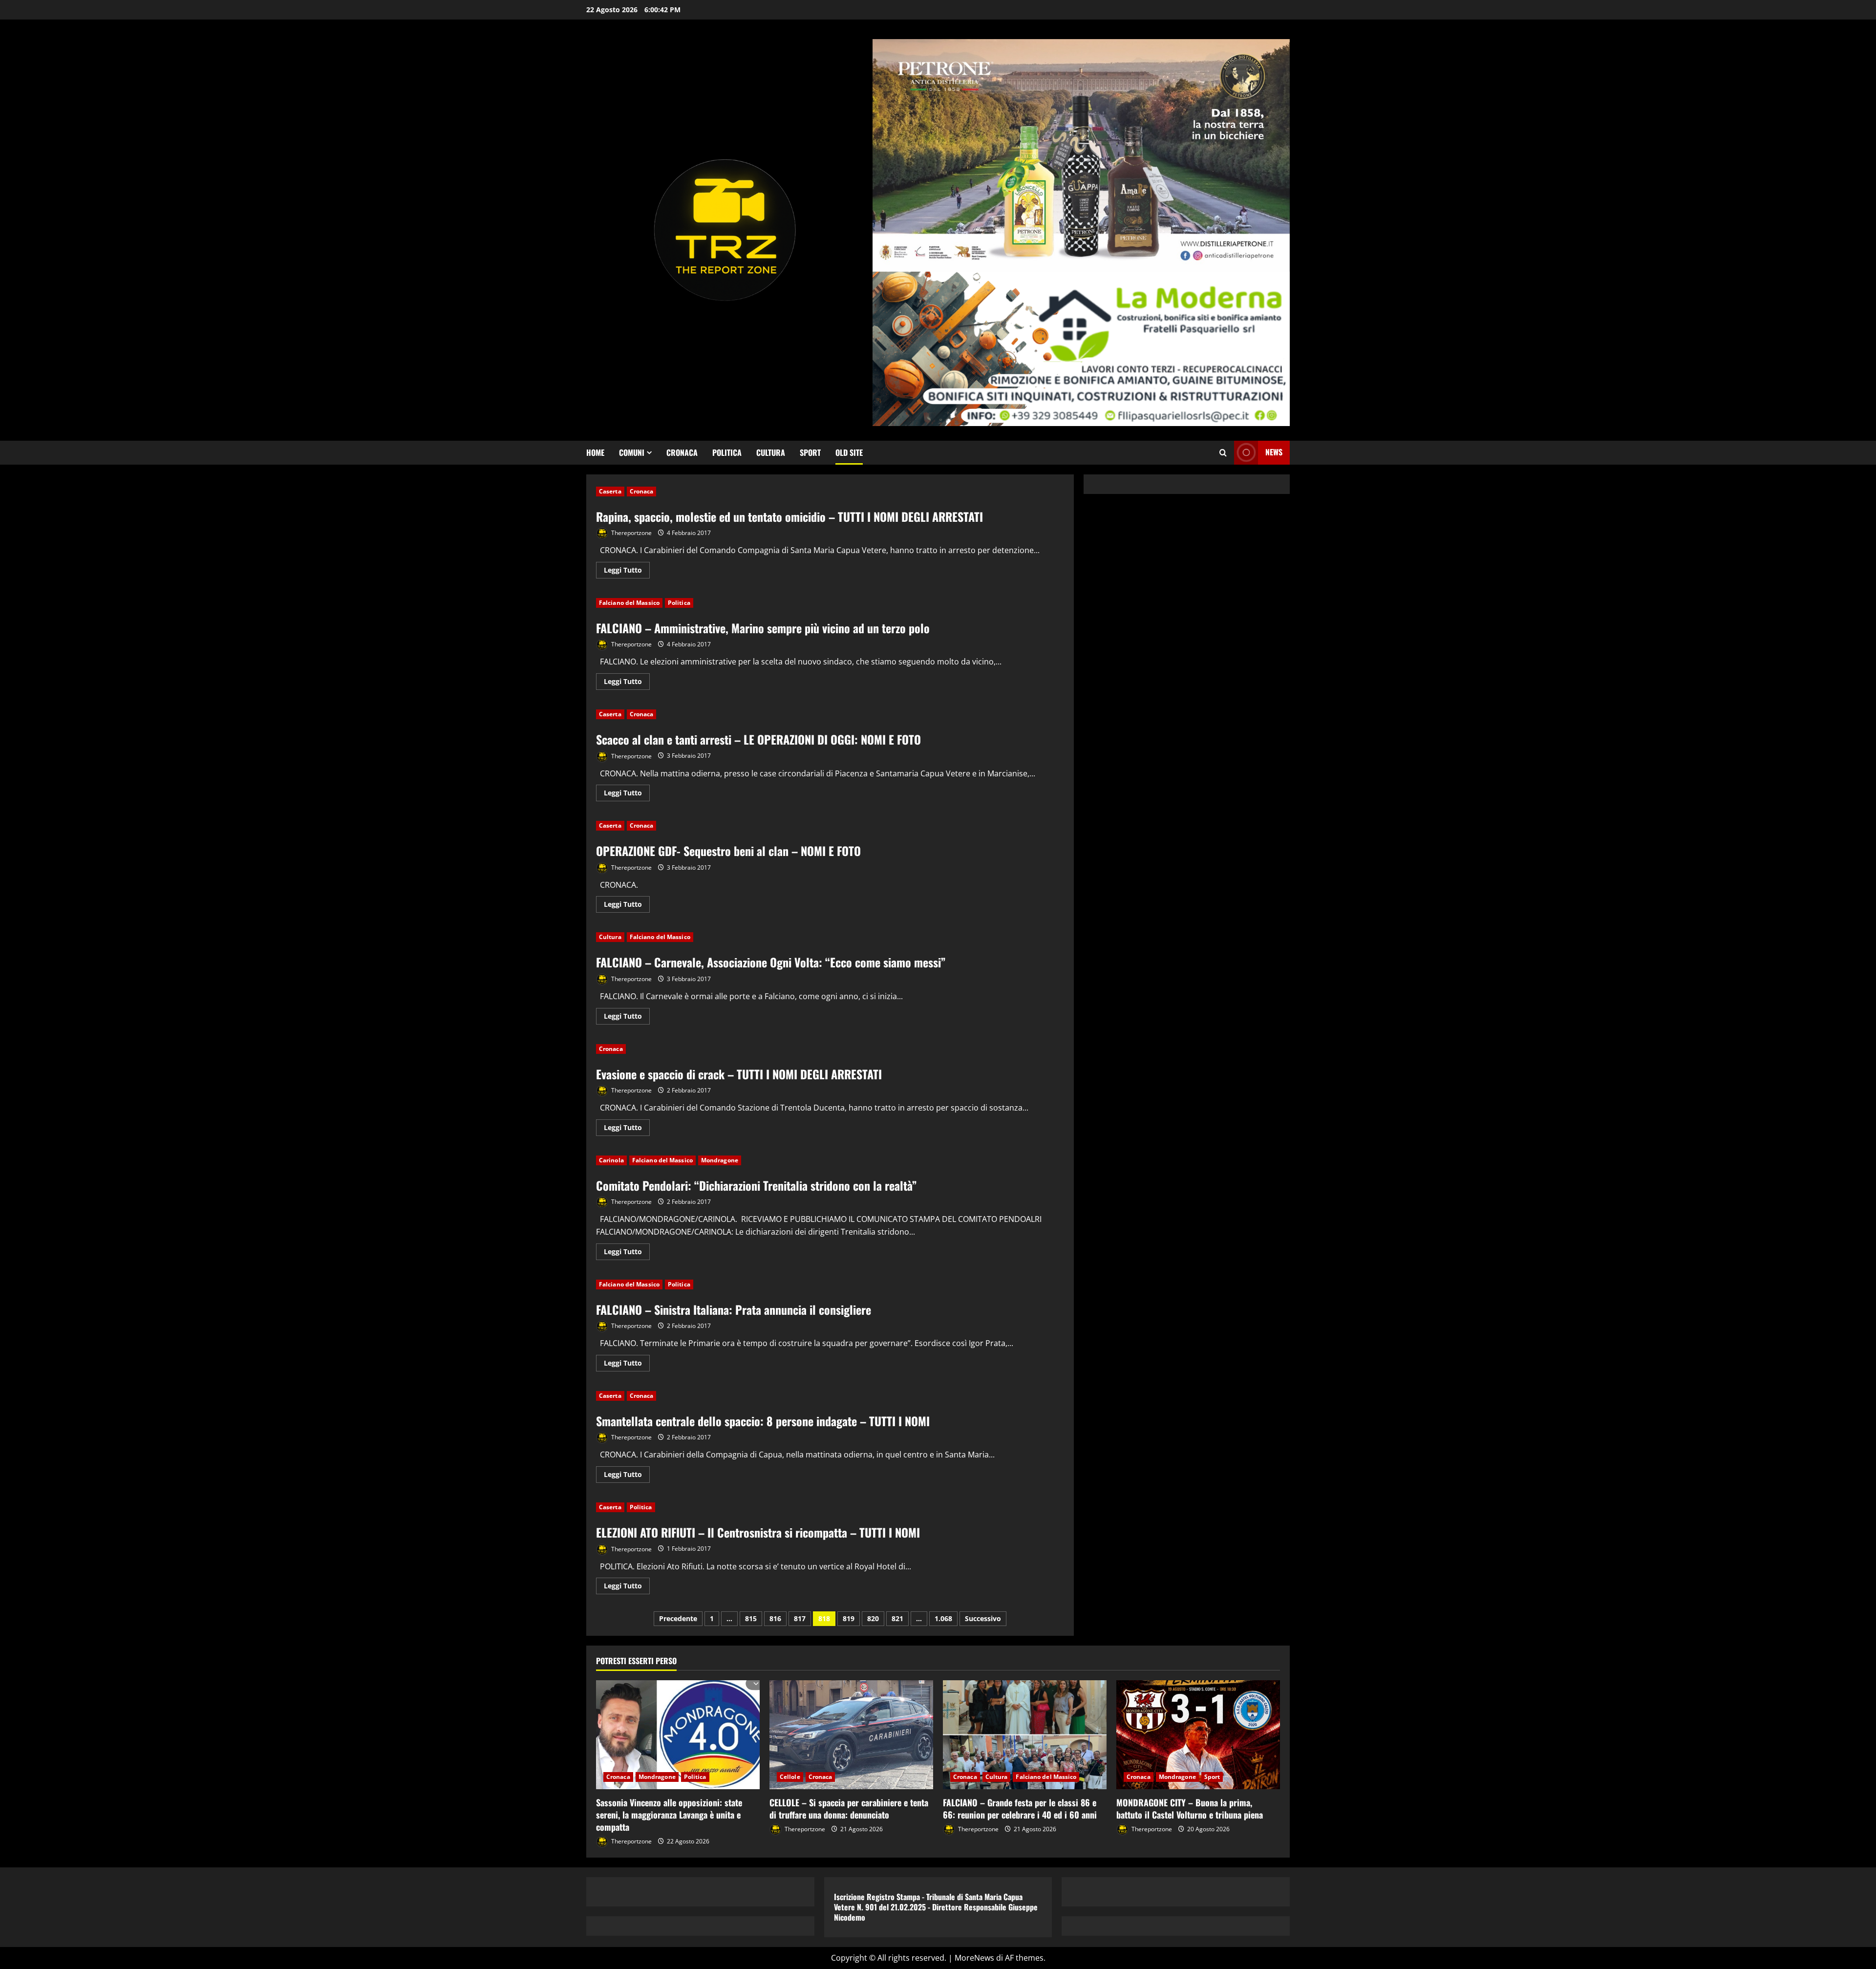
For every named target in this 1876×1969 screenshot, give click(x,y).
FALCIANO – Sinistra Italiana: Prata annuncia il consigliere (734, 1309)
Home (595, 452)
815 (751, 1618)
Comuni (632, 452)
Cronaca (682, 452)
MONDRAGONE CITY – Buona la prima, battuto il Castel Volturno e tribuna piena (1190, 1808)
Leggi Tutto (627, 572)
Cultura (771, 452)
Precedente (678, 1618)
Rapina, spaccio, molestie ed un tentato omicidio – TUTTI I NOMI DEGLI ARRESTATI (789, 516)
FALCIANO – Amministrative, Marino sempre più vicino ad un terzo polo (763, 628)
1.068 (943, 1618)
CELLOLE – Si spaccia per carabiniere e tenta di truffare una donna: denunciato (849, 1808)
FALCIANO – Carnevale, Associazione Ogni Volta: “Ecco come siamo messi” (771, 962)
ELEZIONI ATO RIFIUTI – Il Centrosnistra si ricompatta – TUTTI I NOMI (758, 1532)
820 (873, 1618)
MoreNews (974, 1958)
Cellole (790, 1777)
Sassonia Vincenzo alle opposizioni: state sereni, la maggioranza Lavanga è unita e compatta (669, 1815)
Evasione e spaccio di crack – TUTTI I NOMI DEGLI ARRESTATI (739, 1074)
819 (849, 1618)
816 (775, 1618)
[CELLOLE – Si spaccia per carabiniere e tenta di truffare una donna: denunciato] (851, 1735)
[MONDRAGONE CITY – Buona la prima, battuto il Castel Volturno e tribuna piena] (1198, 1735)
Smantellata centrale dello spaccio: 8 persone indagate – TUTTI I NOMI (763, 1421)
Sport (810, 452)
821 (897, 1618)
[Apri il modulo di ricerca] (1223, 453)
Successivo (983, 1618)
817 (800, 1618)
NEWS (1274, 452)
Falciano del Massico (629, 603)
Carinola (611, 1160)
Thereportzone (631, 533)
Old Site (849, 452)
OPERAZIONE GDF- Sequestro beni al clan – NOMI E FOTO (728, 851)
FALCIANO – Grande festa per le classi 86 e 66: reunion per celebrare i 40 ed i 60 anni (1020, 1808)
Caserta (610, 491)
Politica (727, 452)
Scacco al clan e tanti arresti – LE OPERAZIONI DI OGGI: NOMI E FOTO (758, 739)
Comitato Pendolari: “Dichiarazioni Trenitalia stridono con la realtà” (757, 1185)
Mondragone (720, 1160)
